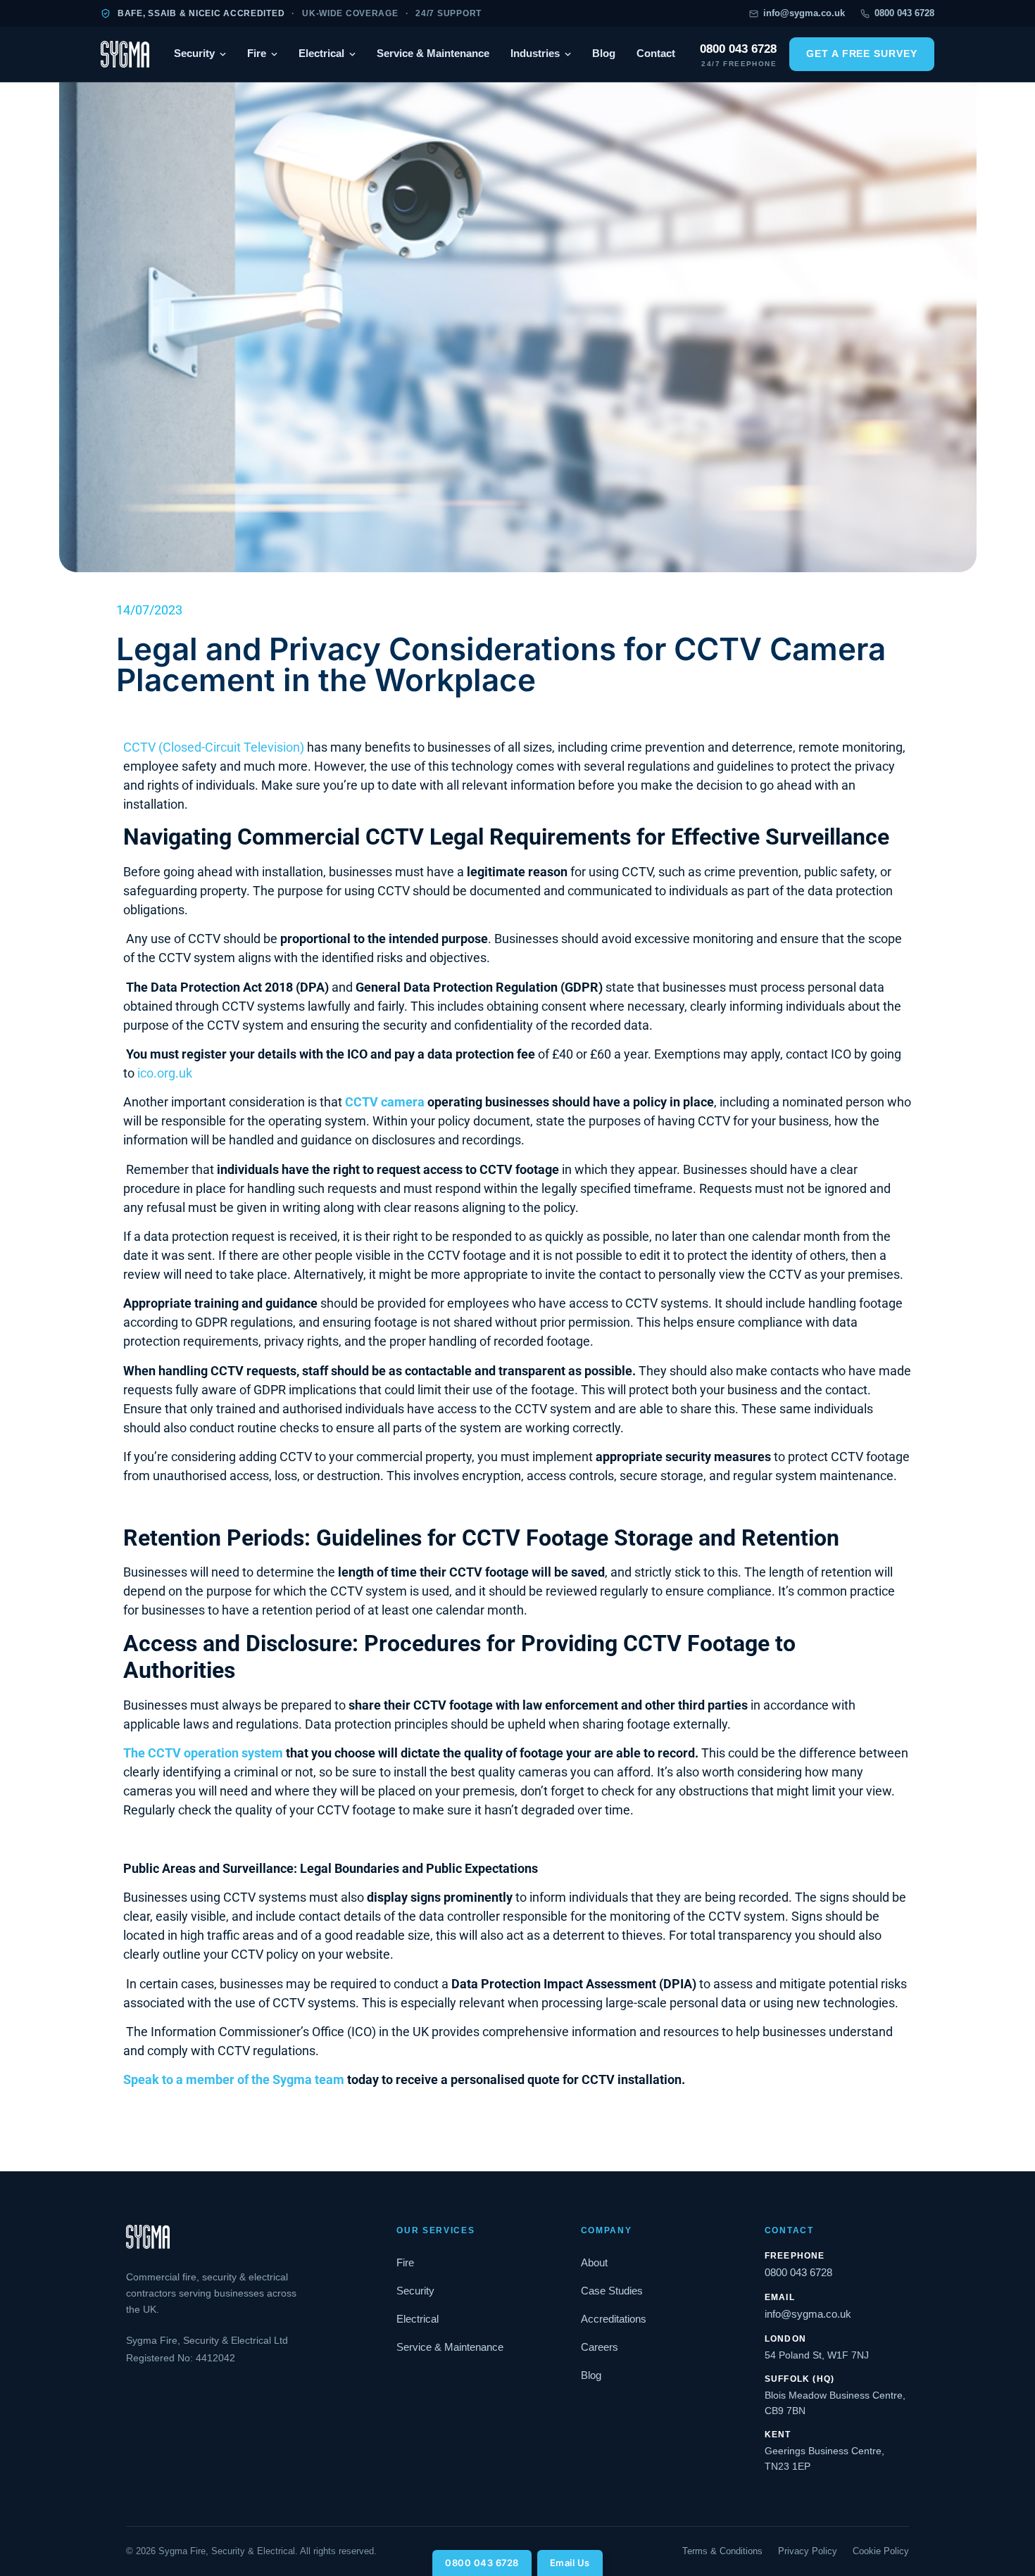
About (594, 2263)
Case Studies (612, 2291)
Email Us (570, 2563)
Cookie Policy (881, 2551)
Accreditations (614, 2319)
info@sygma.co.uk (804, 13)
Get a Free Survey (862, 54)
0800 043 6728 (482, 2563)
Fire (257, 53)
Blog (604, 53)
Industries (535, 53)
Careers (600, 2347)
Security (194, 53)
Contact (656, 53)
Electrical (321, 53)
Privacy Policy (808, 2551)
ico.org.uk (165, 1073)
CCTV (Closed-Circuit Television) (214, 747)
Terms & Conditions (722, 2551)
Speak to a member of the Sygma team (234, 2079)
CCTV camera (385, 1102)
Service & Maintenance (433, 53)
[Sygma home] (125, 54)
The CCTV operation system (203, 1753)
